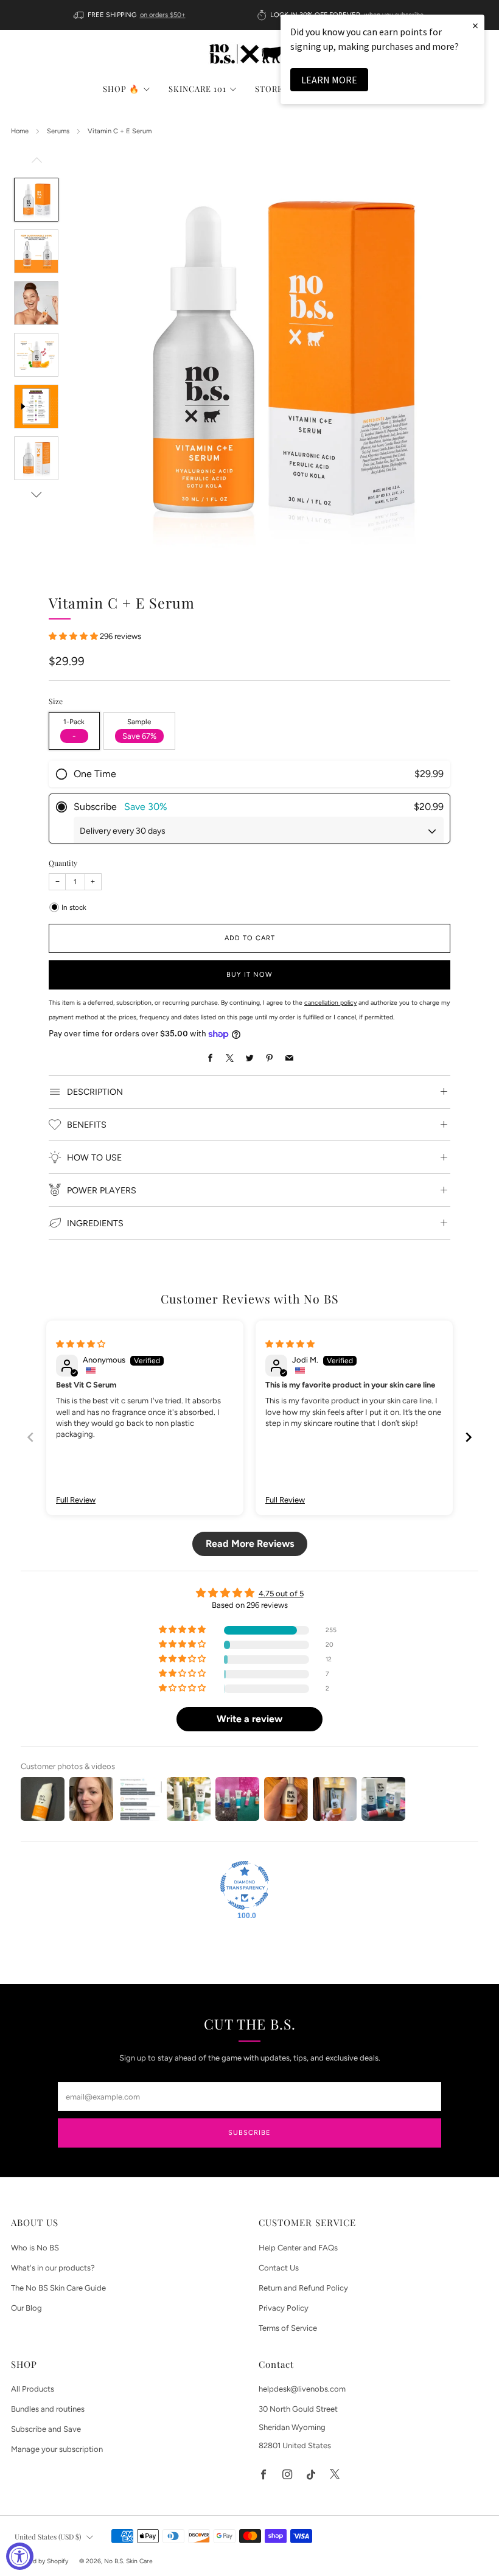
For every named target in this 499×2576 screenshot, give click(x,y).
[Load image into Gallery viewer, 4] (36, 355)
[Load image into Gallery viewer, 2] (36, 251)
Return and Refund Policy (303, 2288)
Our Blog (26, 2308)
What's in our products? (53, 2268)
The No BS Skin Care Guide (58, 2288)
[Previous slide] (30, 1437)
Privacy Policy (284, 2308)
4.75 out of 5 (281, 1593)
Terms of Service (288, 2328)
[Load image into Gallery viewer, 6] (36, 458)
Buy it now (249, 975)
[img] (81, 1344)
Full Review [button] (76, 1500)
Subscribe (249, 2133)
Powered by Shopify (40, 2561)
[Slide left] (37, 163)
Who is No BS (35, 2248)
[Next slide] (469, 1437)
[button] (74, 636)
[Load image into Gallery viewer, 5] (36, 407)
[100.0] (245, 1885)
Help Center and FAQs (298, 2248)
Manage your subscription (57, 2449)
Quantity (63, 863)
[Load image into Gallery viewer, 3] (36, 303)
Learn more (329, 80)
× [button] (475, 25)
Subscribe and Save (46, 2429)
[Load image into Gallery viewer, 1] (36, 200)
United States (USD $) (48, 2536)
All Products (33, 2389)
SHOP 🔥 (121, 89)
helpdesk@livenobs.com (302, 2389)
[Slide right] (37, 495)
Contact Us (279, 2268)
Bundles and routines (48, 2409)
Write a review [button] (249, 1719)
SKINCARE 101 (197, 89)
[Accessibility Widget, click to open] (20, 2556)
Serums (58, 131)
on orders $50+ (163, 15)
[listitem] (131, 15)
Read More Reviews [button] (250, 1544)
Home (20, 131)
